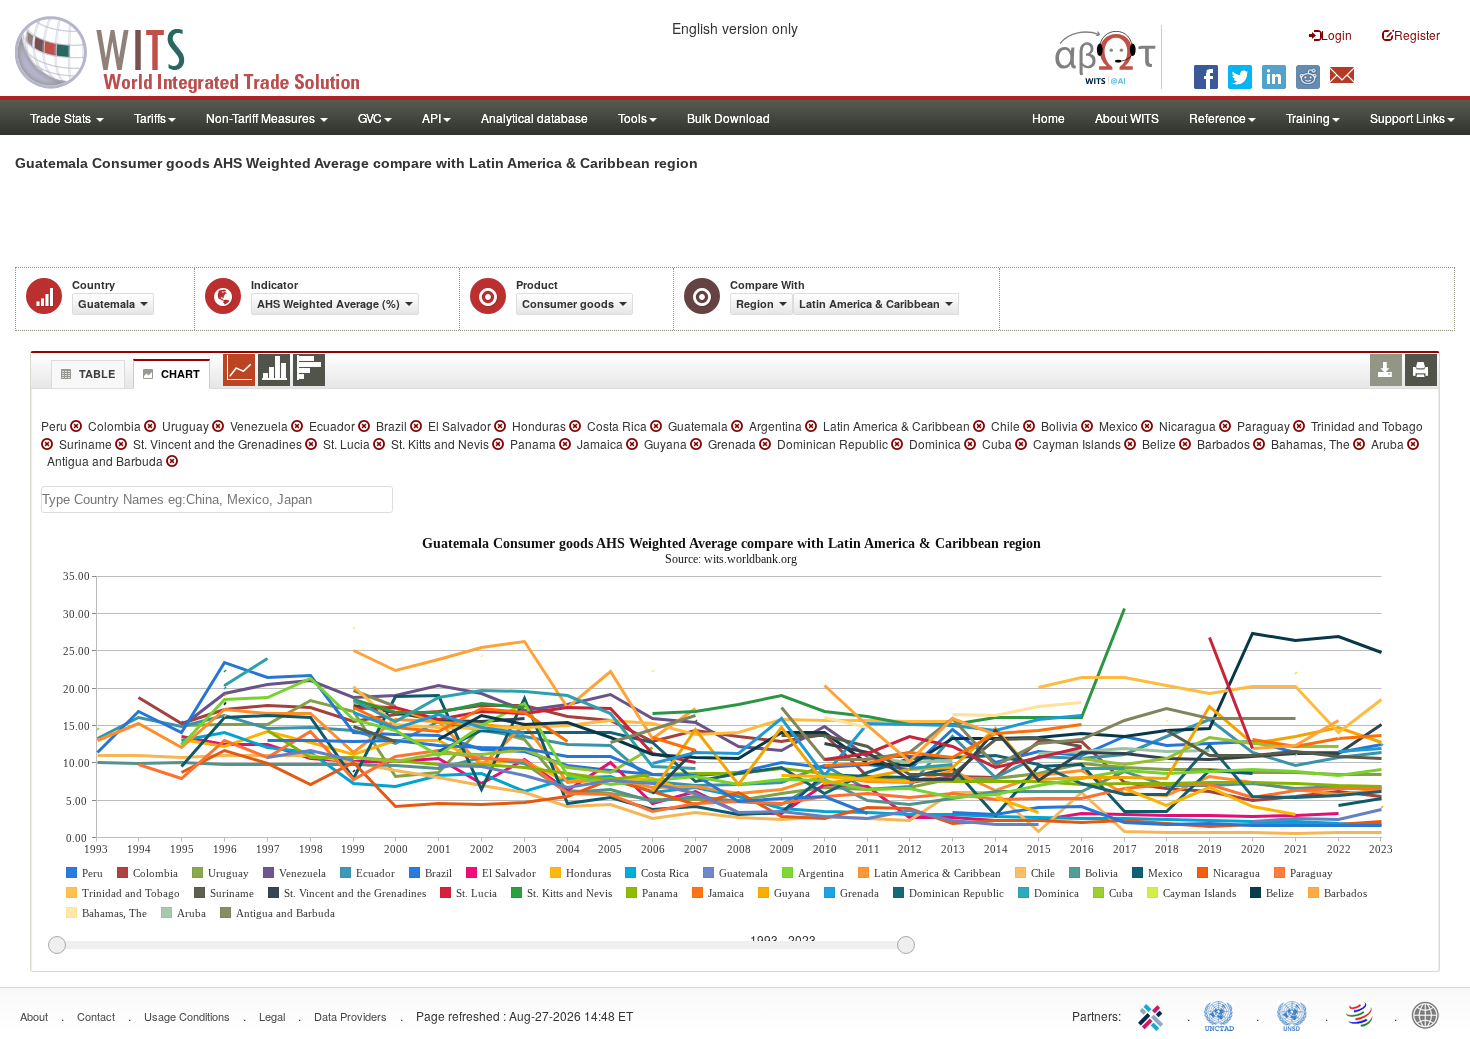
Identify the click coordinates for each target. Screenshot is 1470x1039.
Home (1048, 117)
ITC (1154, 1014)
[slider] (481, 946)
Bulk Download (728, 117)
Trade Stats (62, 117)
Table (97, 373)
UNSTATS (1292, 1014)
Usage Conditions (187, 1016)
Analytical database (534, 117)
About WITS (1127, 117)
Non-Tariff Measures (262, 117)
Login (1336, 34)
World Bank (1430, 1014)
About (34, 1016)
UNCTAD (1223, 1014)
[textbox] (217, 499)
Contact (96, 1016)
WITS (200, 50)
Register (1417, 34)
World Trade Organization (1361, 1014)
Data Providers (350, 1016)
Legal (272, 1016)
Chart (180, 373)
